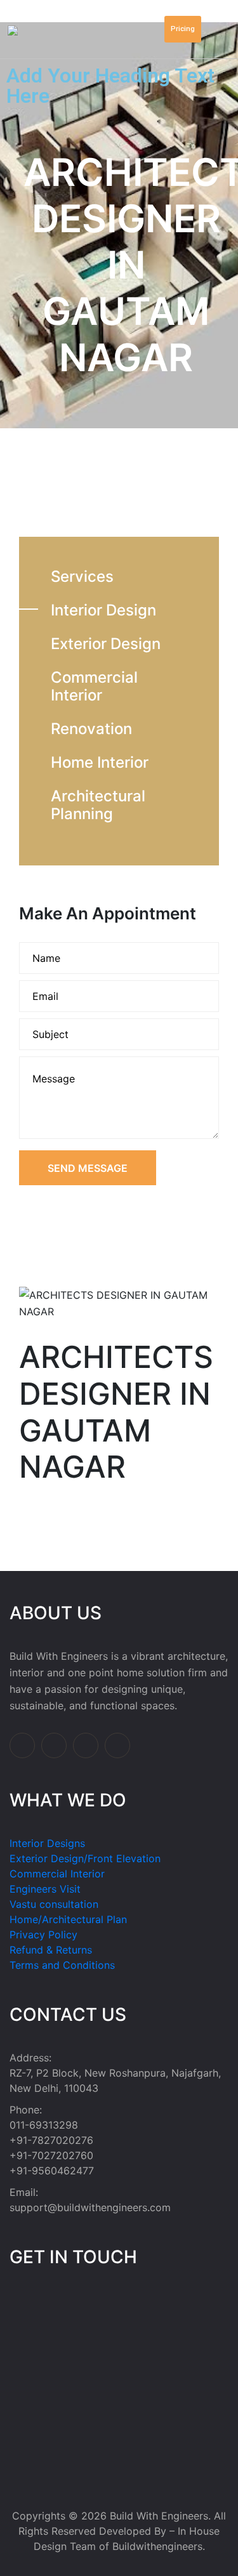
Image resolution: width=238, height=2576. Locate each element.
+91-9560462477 (52, 2171)
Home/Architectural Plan (68, 1919)
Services (82, 576)
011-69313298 (44, 2125)
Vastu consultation (54, 1904)
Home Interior (100, 762)
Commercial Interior (94, 686)
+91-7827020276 (51, 2140)
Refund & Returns (51, 1950)
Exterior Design (106, 644)
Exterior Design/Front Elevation (85, 1858)
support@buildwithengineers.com (90, 2207)
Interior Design (103, 610)
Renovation (91, 729)
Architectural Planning (98, 805)
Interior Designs (47, 1843)
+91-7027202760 (51, 2155)
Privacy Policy (43, 1935)
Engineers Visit (45, 1889)
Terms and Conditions (62, 1965)
